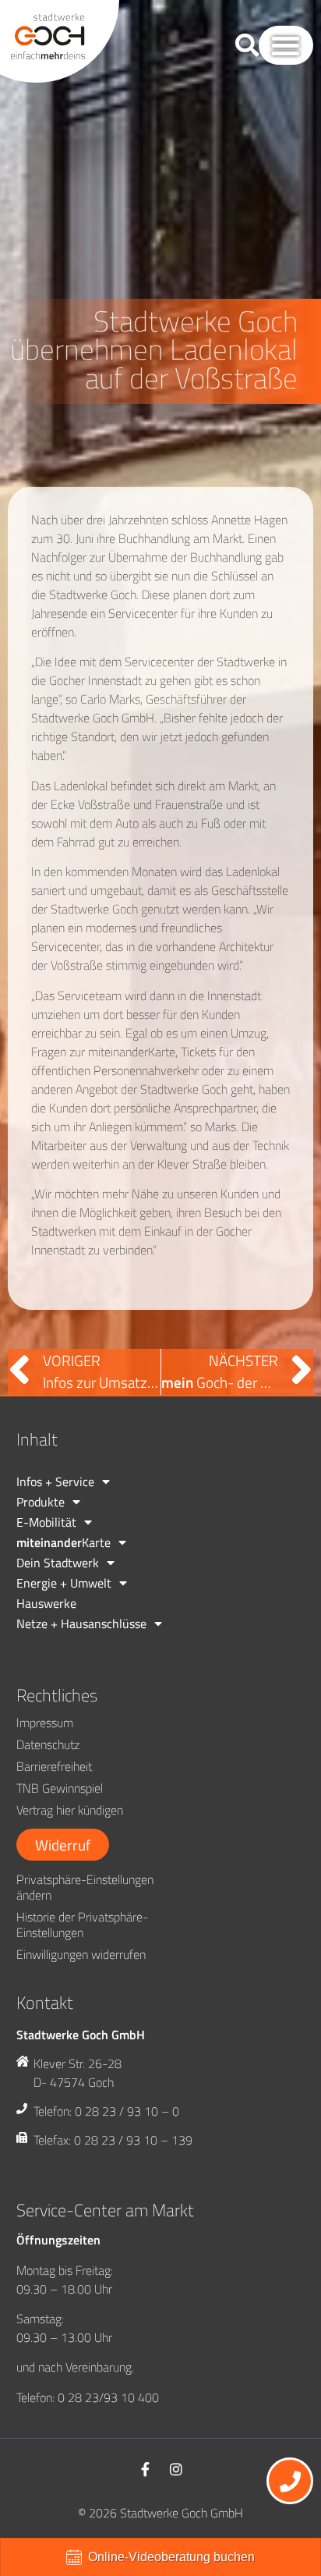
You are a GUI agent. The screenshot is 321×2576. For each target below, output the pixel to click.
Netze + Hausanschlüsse (81, 1623)
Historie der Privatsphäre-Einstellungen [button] (82, 1925)
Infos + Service (55, 1481)
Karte (63, 1542)
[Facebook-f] (145, 2469)
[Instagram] (176, 2469)
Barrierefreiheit (54, 1766)
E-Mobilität (46, 1522)
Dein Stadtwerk (58, 1563)
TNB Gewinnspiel (60, 1788)
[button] (286, 46)
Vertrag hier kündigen (70, 1810)
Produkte (41, 1502)
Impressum (45, 1723)
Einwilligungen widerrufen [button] (81, 1954)
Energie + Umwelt (64, 1583)
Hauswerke (46, 1603)
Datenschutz (48, 1744)
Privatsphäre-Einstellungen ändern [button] (85, 1887)
